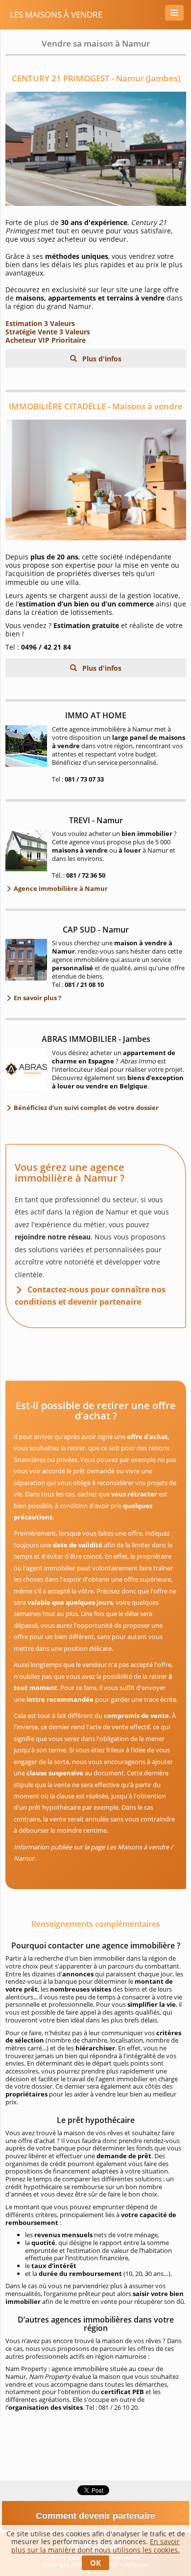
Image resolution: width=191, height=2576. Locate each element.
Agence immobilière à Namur (60, 888)
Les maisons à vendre (56, 14)
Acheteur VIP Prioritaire (46, 340)
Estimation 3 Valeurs (40, 323)
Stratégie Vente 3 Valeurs (48, 332)
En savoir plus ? (37, 998)
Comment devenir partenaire (95, 2516)
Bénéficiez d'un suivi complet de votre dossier (85, 1108)
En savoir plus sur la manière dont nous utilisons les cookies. (95, 2546)
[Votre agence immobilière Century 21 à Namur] (96, 149)
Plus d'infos (101, 359)
